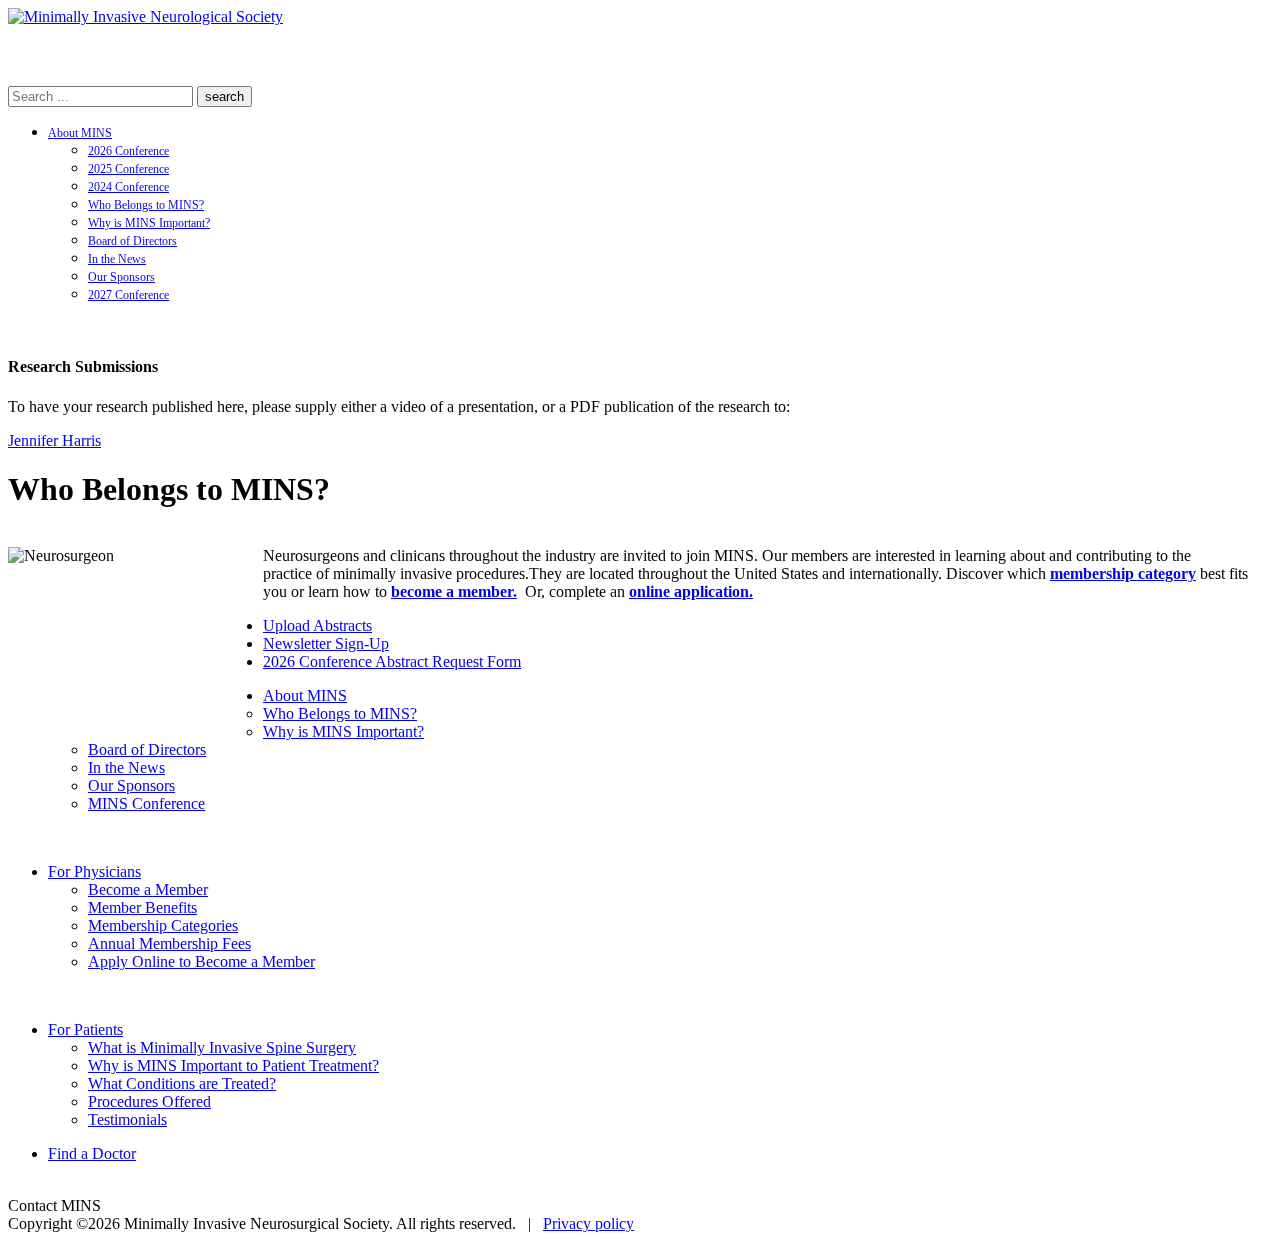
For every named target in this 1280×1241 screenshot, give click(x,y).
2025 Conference (128, 169)
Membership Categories (163, 925)
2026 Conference (128, 151)
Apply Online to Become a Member (201, 961)
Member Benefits (142, 907)
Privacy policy (588, 1223)
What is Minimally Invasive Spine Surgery (222, 1047)
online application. (691, 591)
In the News (117, 259)
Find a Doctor (92, 1153)
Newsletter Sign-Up (326, 643)
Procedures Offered (149, 1101)
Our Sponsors (121, 277)
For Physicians (94, 871)
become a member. (454, 591)
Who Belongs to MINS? (146, 205)
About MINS (80, 133)
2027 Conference (128, 295)
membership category (1123, 573)
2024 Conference (128, 187)
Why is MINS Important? (149, 223)
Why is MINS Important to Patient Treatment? (233, 1065)
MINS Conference (146, 803)
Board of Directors (132, 241)
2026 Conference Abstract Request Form (392, 661)
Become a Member (148, 889)
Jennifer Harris (54, 440)
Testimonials (127, 1119)
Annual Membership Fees (169, 943)
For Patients (85, 1029)
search (224, 96)
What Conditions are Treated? (182, 1083)
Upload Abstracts (317, 625)
